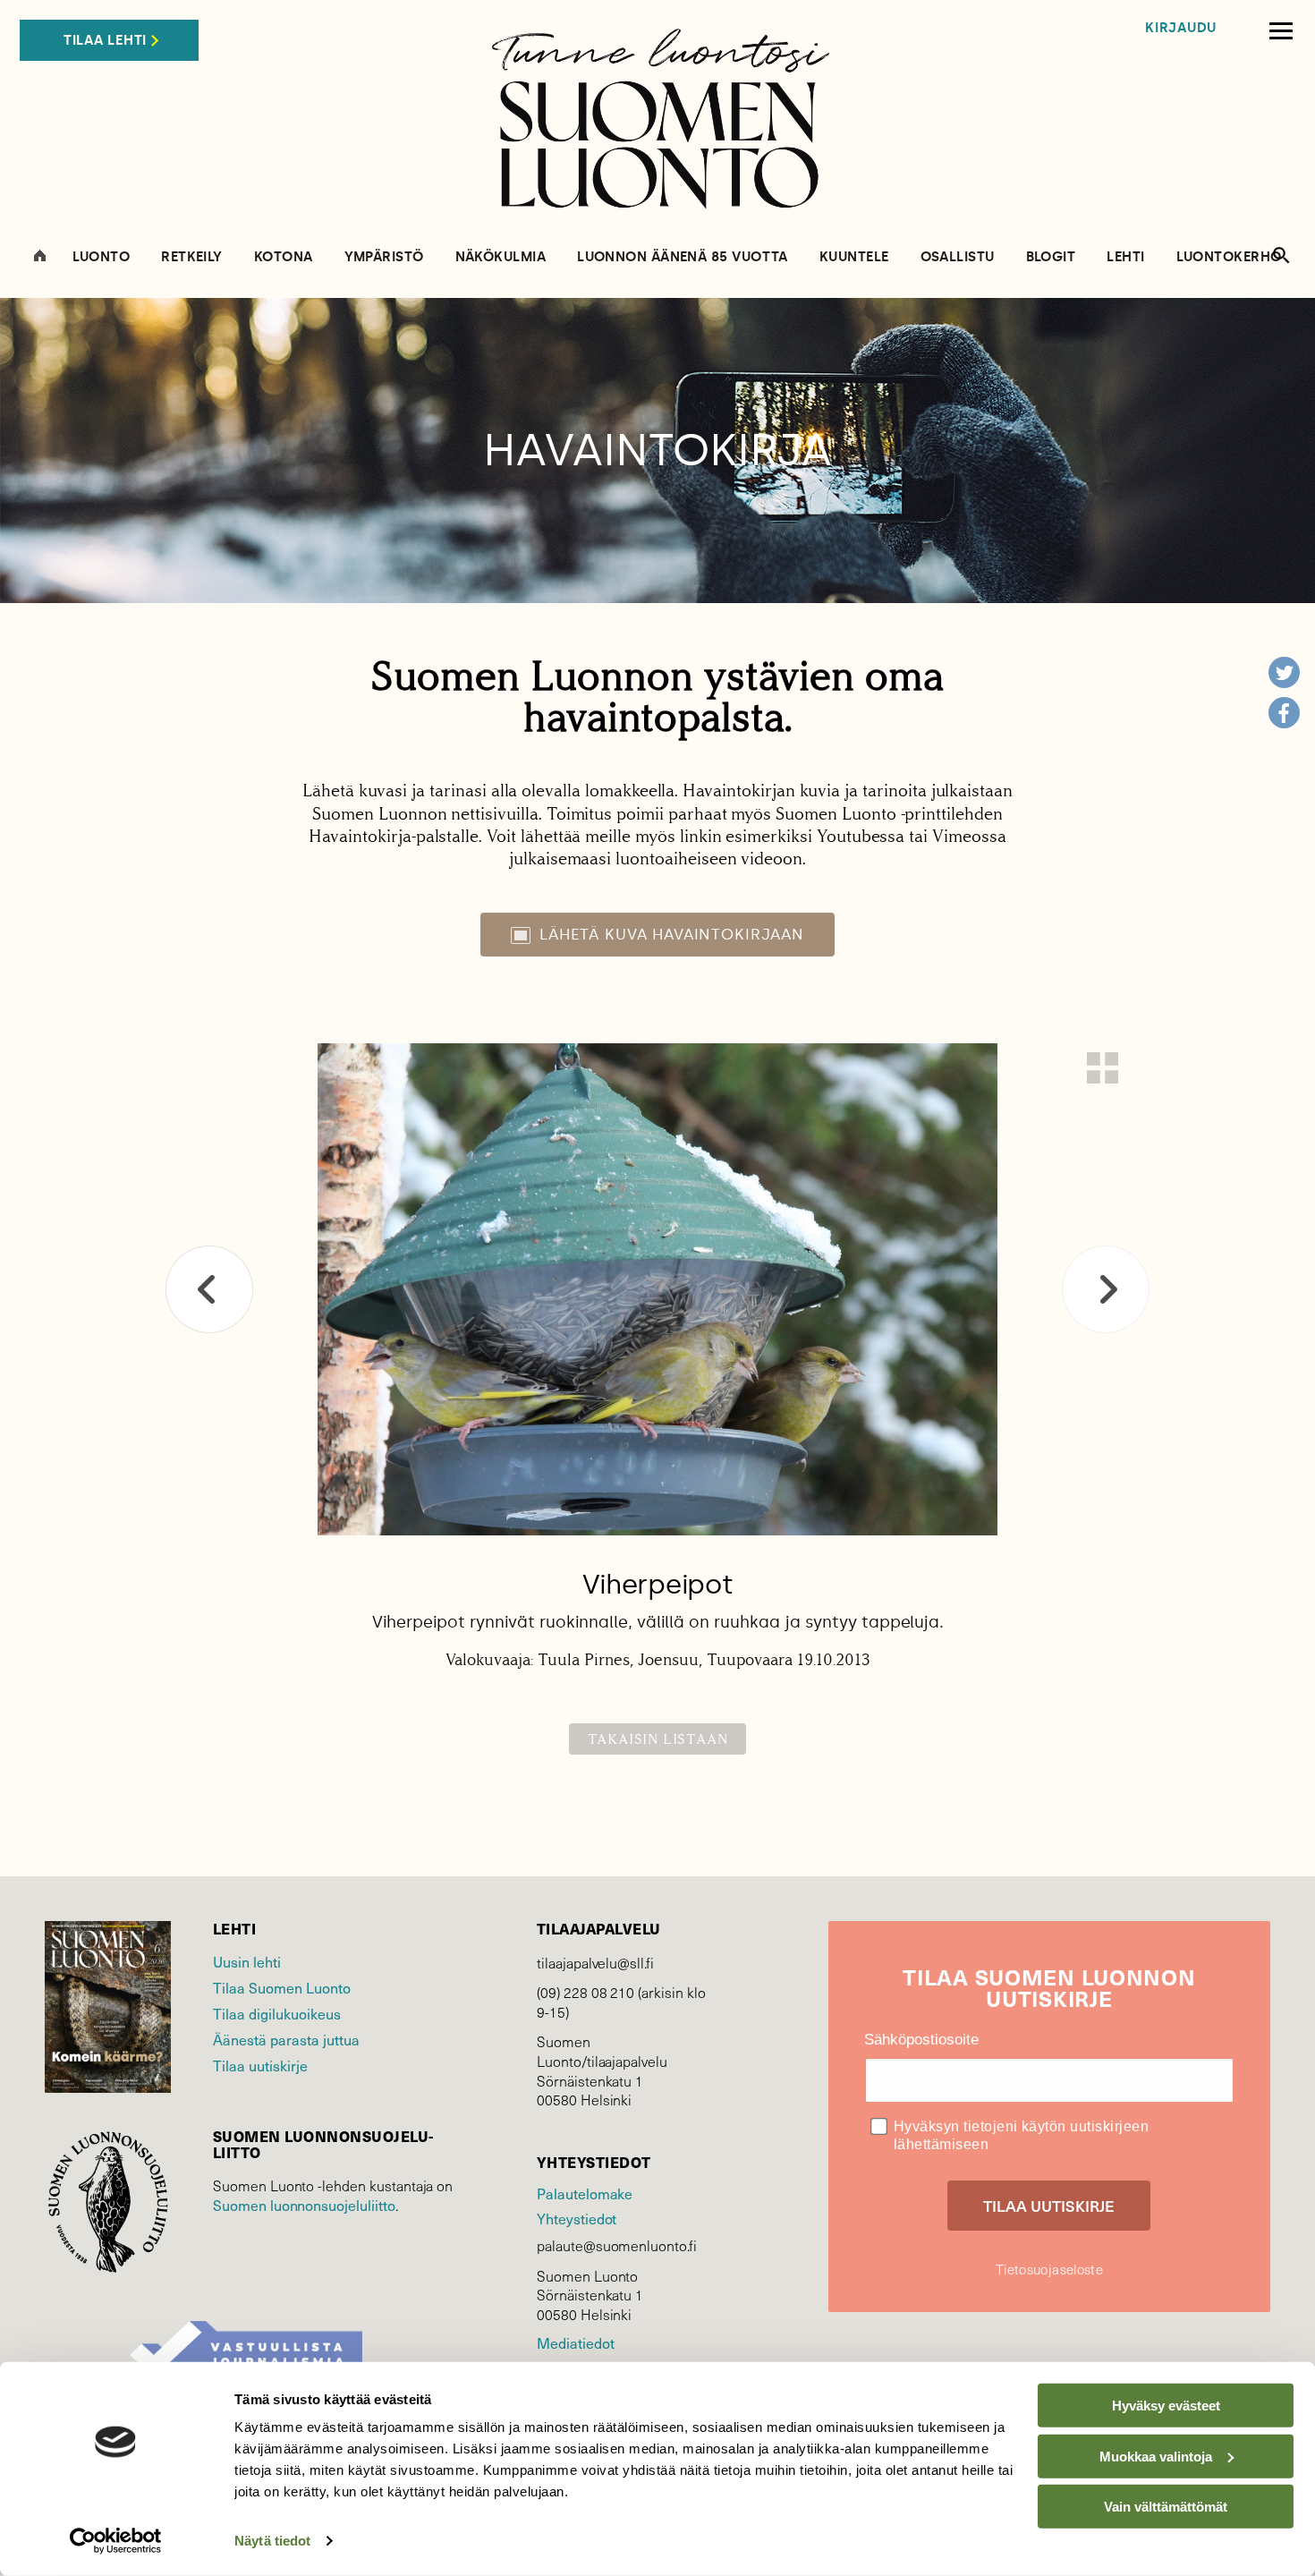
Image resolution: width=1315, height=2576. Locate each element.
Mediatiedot (575, 2342)
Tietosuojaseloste (1049, 2269)
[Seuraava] (1106, 1289)
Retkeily (192, 257)
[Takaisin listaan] (1103, 1068)
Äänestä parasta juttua (286, 2039)
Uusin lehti (247, 1961)
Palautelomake (585, 2193)
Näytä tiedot (272, 2541)
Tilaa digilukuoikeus (277, 2013)
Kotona (284, 257)
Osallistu (958, 257)
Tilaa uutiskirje (260, 2065)
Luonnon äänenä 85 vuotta (683, 257)
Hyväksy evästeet (1166, 2406)
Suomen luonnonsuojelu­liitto (304, 2205)
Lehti (1125, 257)
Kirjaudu (1181, 28)
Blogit (1051, 257)
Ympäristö (384, 257)
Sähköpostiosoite (921, 2040)
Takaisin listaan (658, 1739)
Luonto (102, 257)
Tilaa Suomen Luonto (282, 1987)
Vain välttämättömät (1166, 2507)
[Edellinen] (209, 1289)
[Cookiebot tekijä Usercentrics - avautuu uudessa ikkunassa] (116, 2541)
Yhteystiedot (577, 2218)
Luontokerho (1229, 257)
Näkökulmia (501, 257)
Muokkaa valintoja (1156, 2456)
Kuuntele (854, 257)
